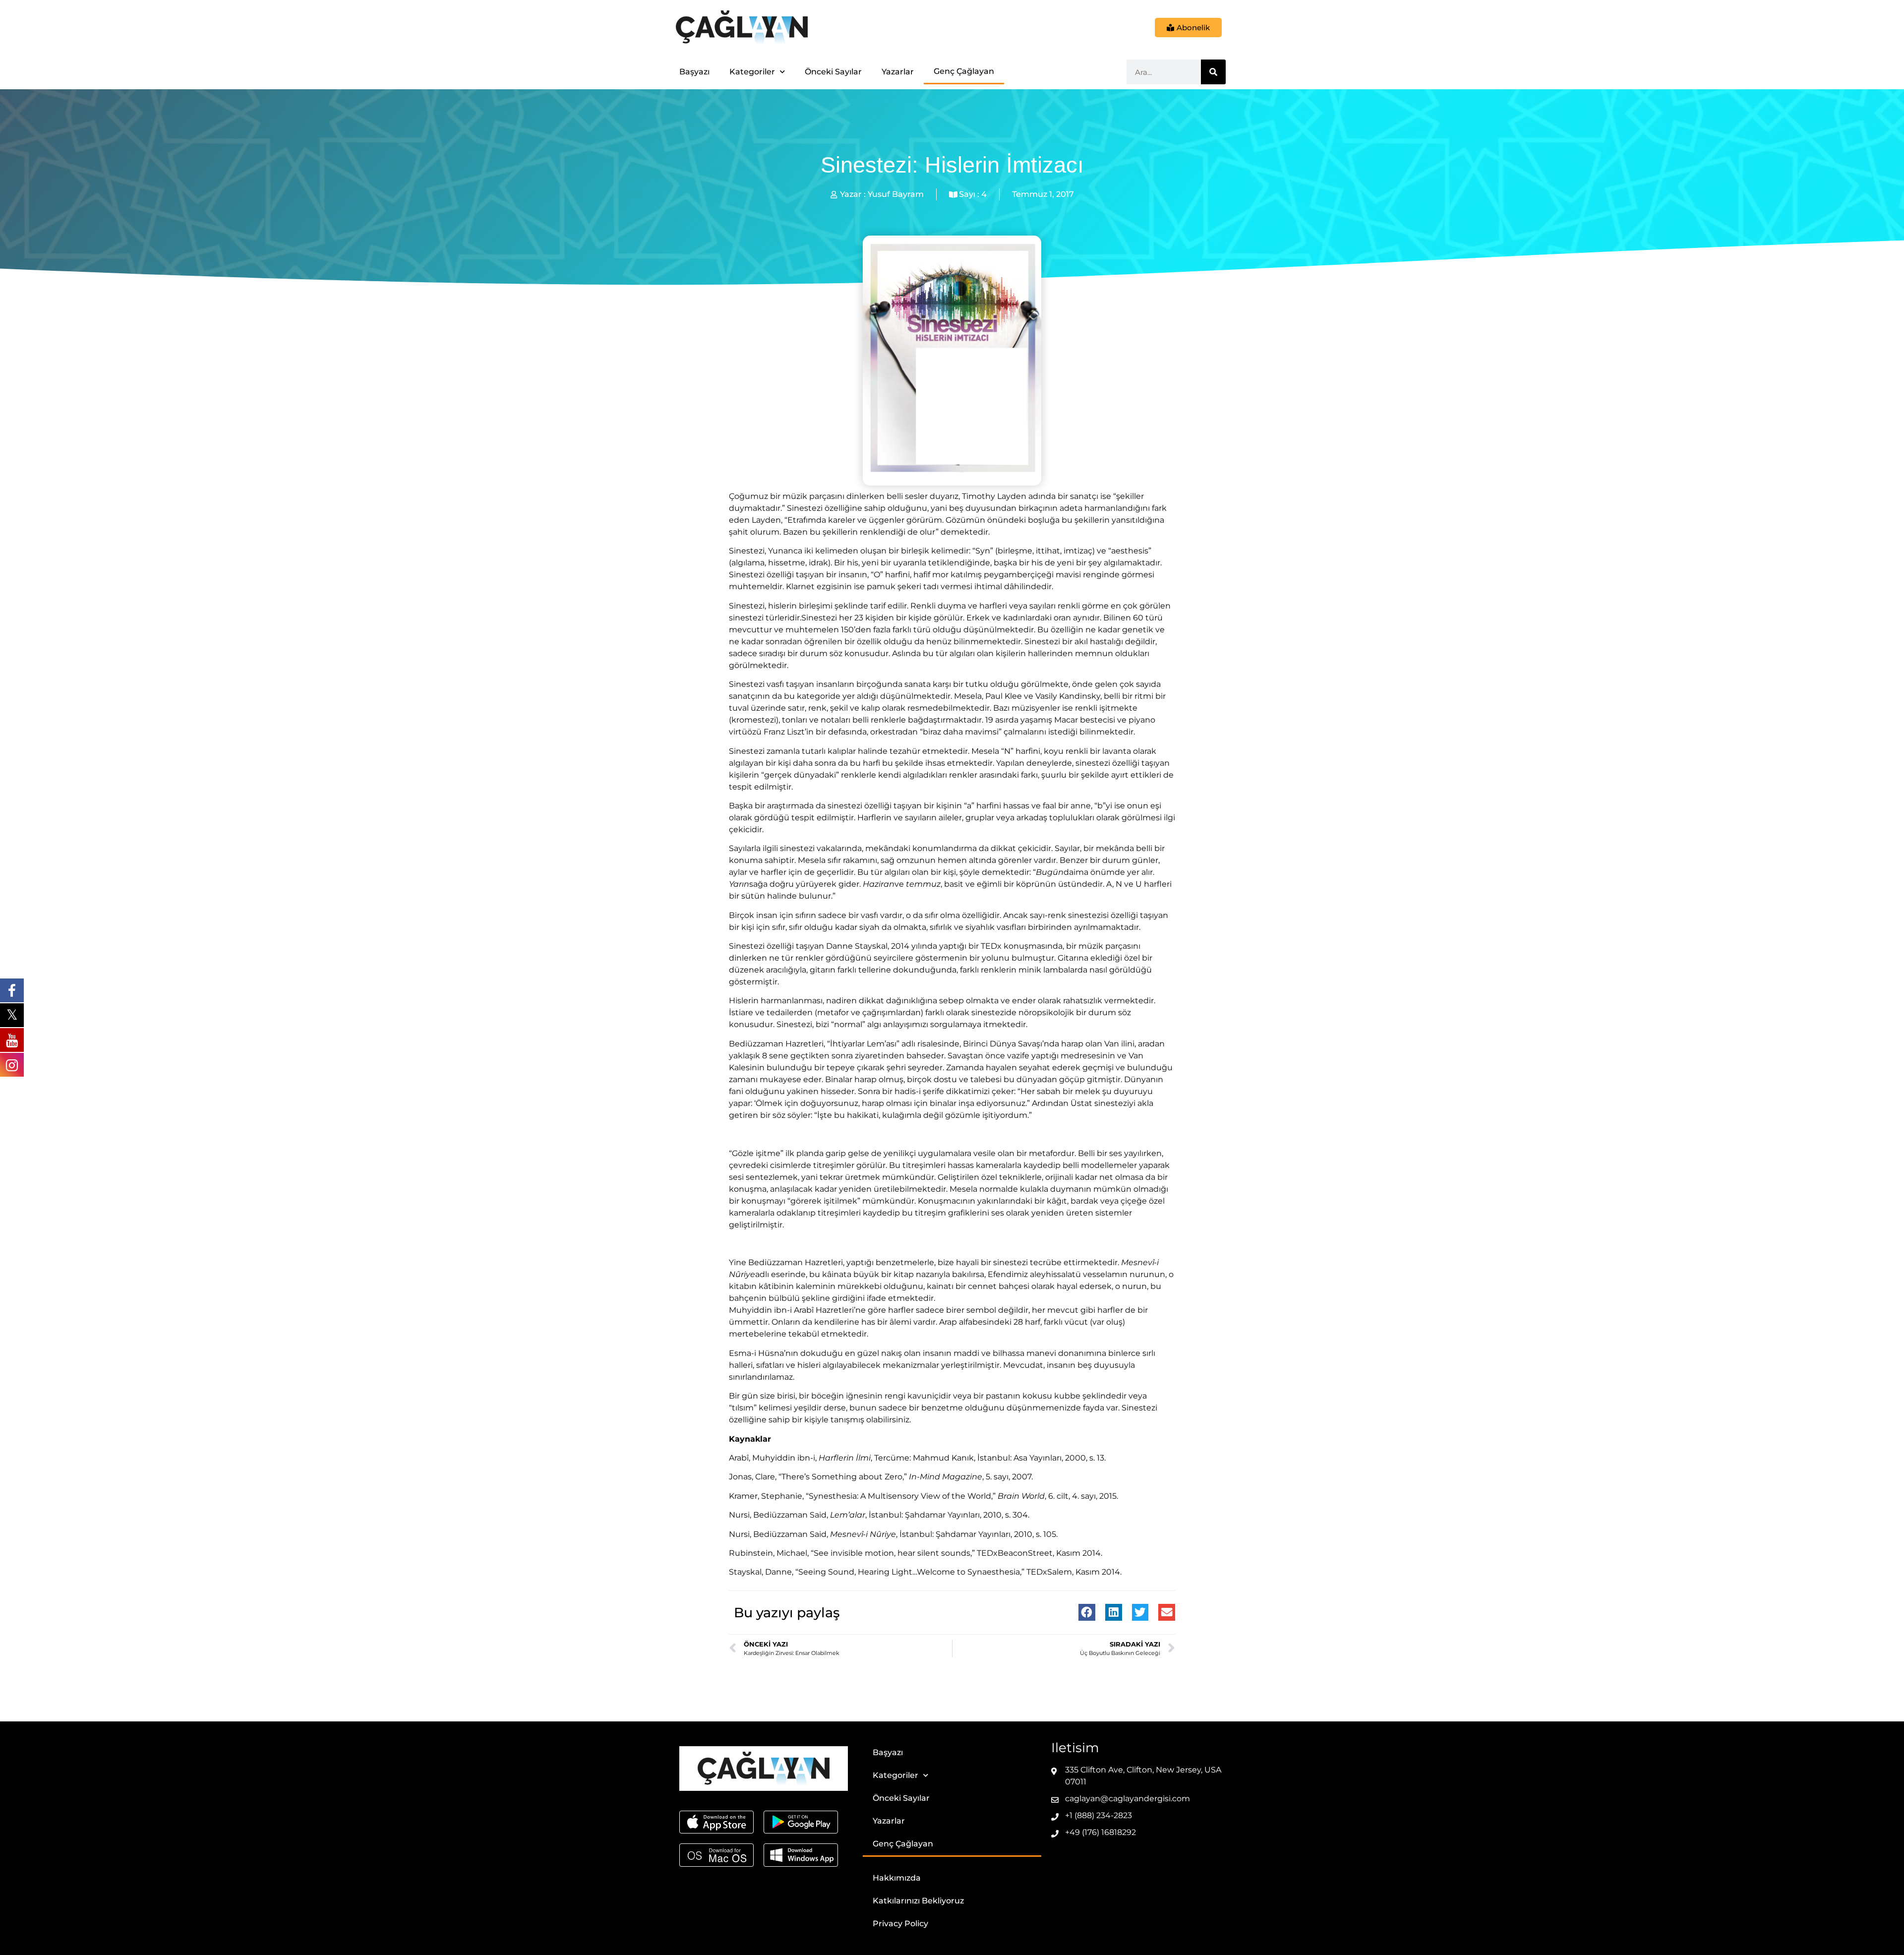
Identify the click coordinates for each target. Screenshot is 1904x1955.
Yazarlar (898, 72)
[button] (1087, 1612)
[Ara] (1213, 72)
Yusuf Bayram (896, 194)
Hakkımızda (897, 1878)
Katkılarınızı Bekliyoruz (918, 1901)
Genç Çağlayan (964, 71)
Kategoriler (752, 72)
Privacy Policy (900, 1924)
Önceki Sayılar (833, 72)
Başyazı (694, 72)
